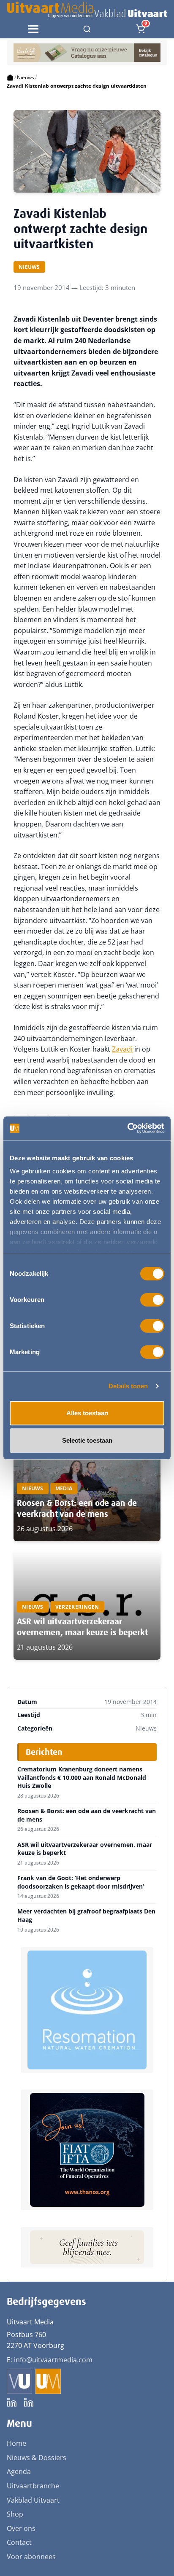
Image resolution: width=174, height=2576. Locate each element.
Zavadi (122, 1049)
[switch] (152, 1300)
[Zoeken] (87, 29)
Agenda (19, 2471)
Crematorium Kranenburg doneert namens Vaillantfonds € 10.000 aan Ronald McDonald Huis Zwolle (82, 1778)
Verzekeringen (77, 1607)
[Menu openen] (33, 29)
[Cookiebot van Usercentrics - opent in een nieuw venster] (127, 1128)
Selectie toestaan (87, 1440)
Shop (15, 2514)
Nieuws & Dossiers (37, 2458)
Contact (19, 2542)
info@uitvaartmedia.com (53, 2360)
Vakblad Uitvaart (33, 2500)
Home (16, 2443)
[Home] (10, 78)
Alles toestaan (87, 1413)
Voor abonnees (31, 2557)
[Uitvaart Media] (87, 10)
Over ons (21, 2528)
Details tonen (128, 1386)
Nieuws (26, 77)
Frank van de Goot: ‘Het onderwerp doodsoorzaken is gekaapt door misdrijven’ (81, 1882)
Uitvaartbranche (33, 2486)
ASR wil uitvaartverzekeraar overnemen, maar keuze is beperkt (82, 1627)
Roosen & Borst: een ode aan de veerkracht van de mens (77, 1508)
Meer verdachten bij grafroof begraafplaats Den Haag (86, 1915)
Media (64, 1488)
